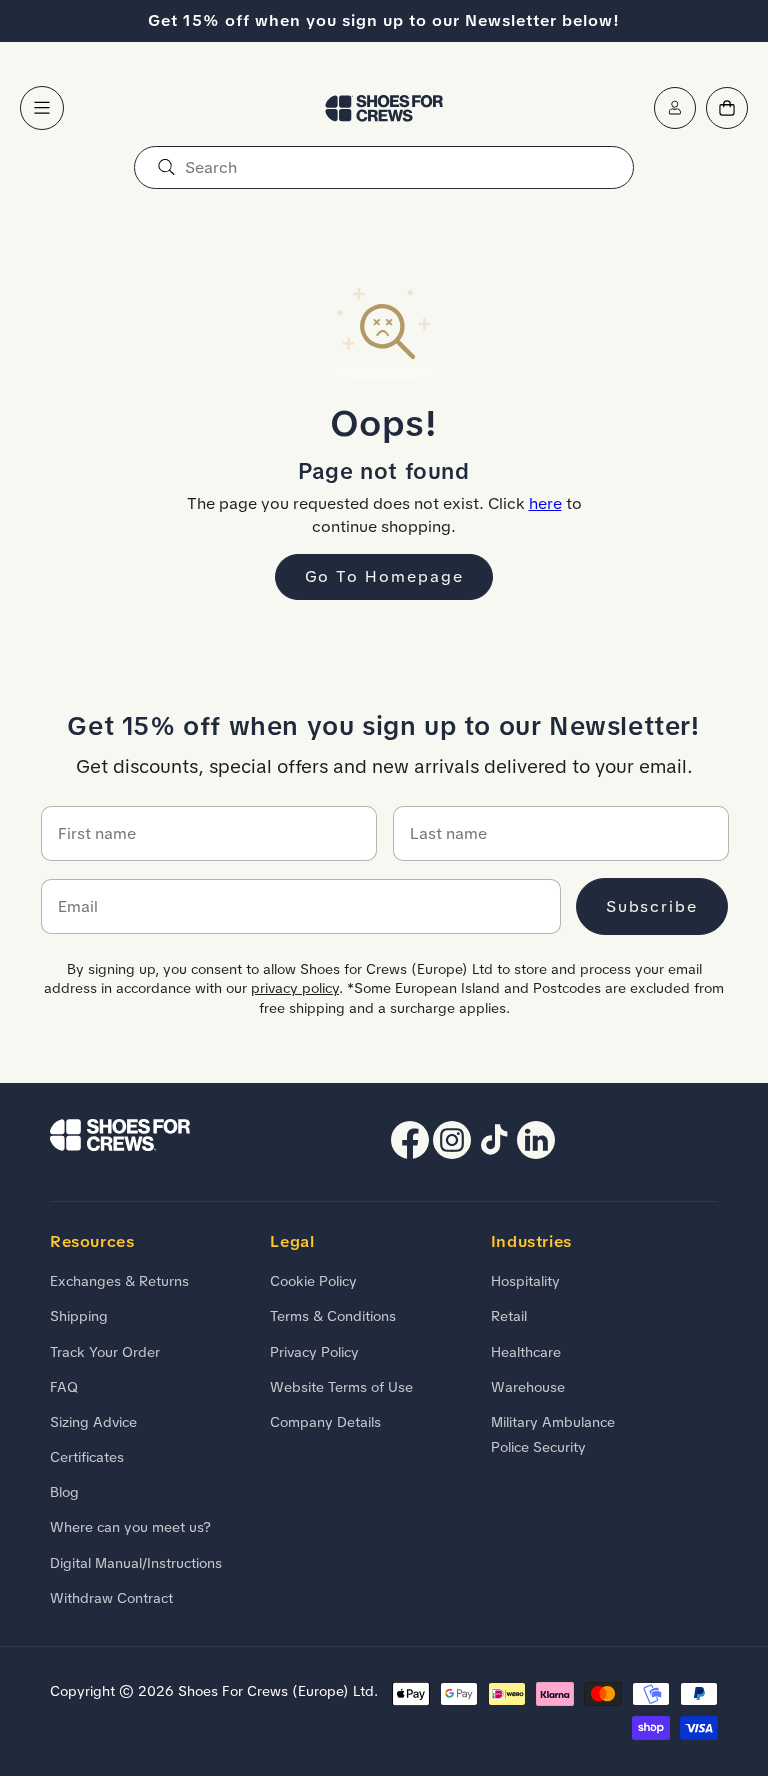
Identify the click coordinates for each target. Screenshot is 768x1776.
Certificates (87, 1457)
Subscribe (652, 906)
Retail (509, 1316)
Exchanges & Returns (119, 1281)
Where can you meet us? (130, 1527)
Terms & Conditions (333, 1316)
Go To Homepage (384, 576)
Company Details (325, 1422)
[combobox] (384, 167)
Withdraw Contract (111, 1598)
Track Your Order (105, 1352)
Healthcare (526, 1352)
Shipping (79, 1316)
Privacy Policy (314, 1352)
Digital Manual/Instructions (136, 1563)
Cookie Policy (313, 1281)
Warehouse (528, 1387)
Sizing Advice (93, 1422)
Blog (64, 1492)
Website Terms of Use (341, 1387)
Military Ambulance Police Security (553, 1434)
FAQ (64, 1387)
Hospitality (525, 1281)
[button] (42, 108)
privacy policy (295, 988)
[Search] (166, 167)
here (545, 503)
